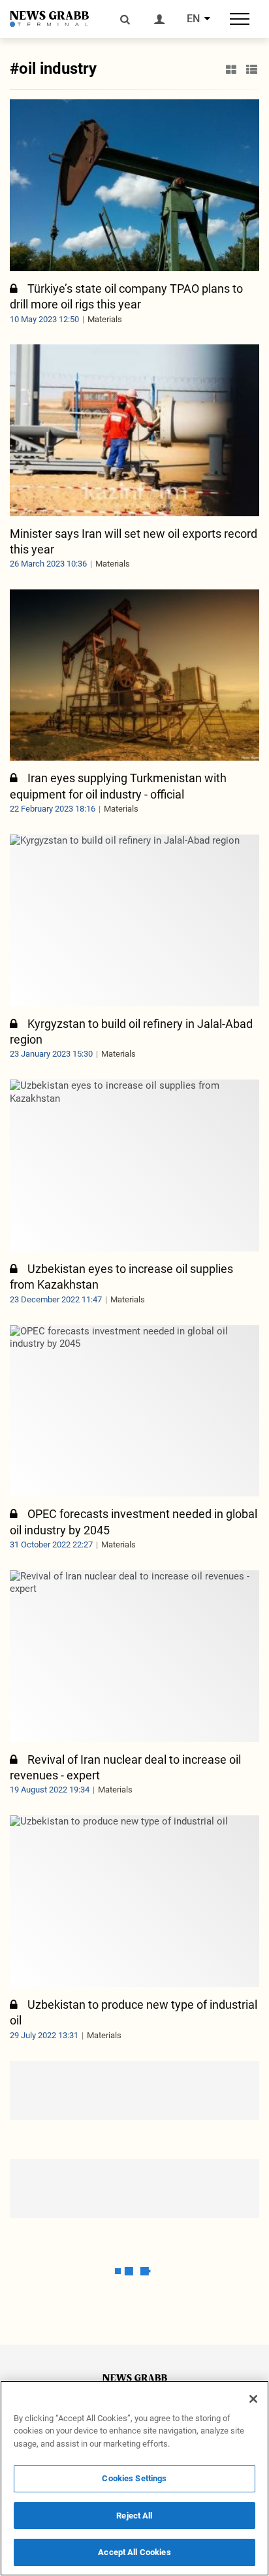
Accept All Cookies (134, 2552)
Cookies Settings (134, 2478)
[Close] (253, 2399)
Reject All (134, 2516)
